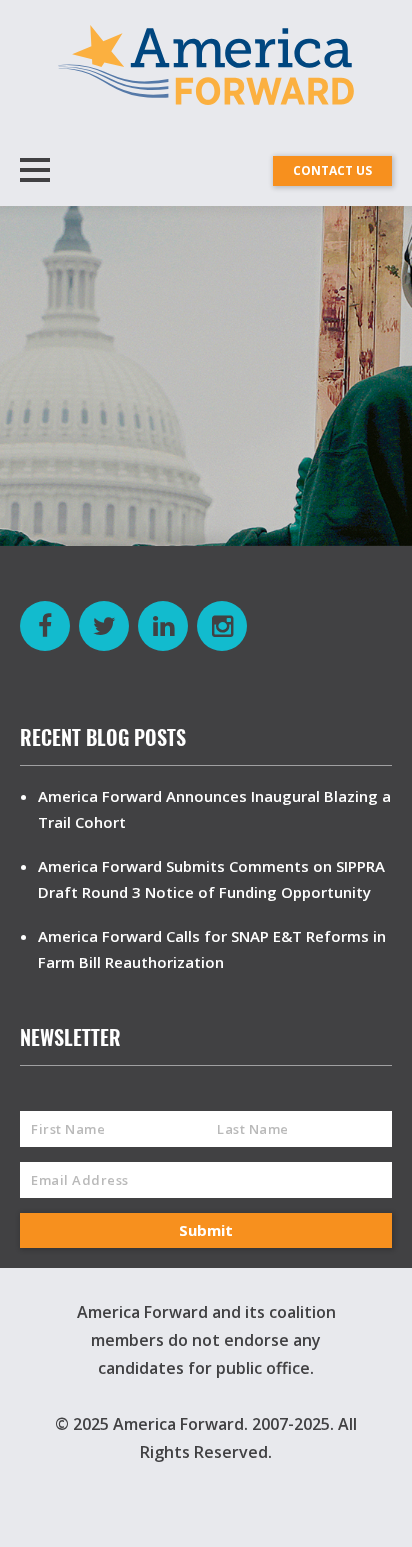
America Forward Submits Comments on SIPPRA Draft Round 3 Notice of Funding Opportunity (211, 879)
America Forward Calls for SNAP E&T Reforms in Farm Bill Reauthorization (212, 949)
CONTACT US (332, 170)
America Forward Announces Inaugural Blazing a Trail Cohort (214, 809)
